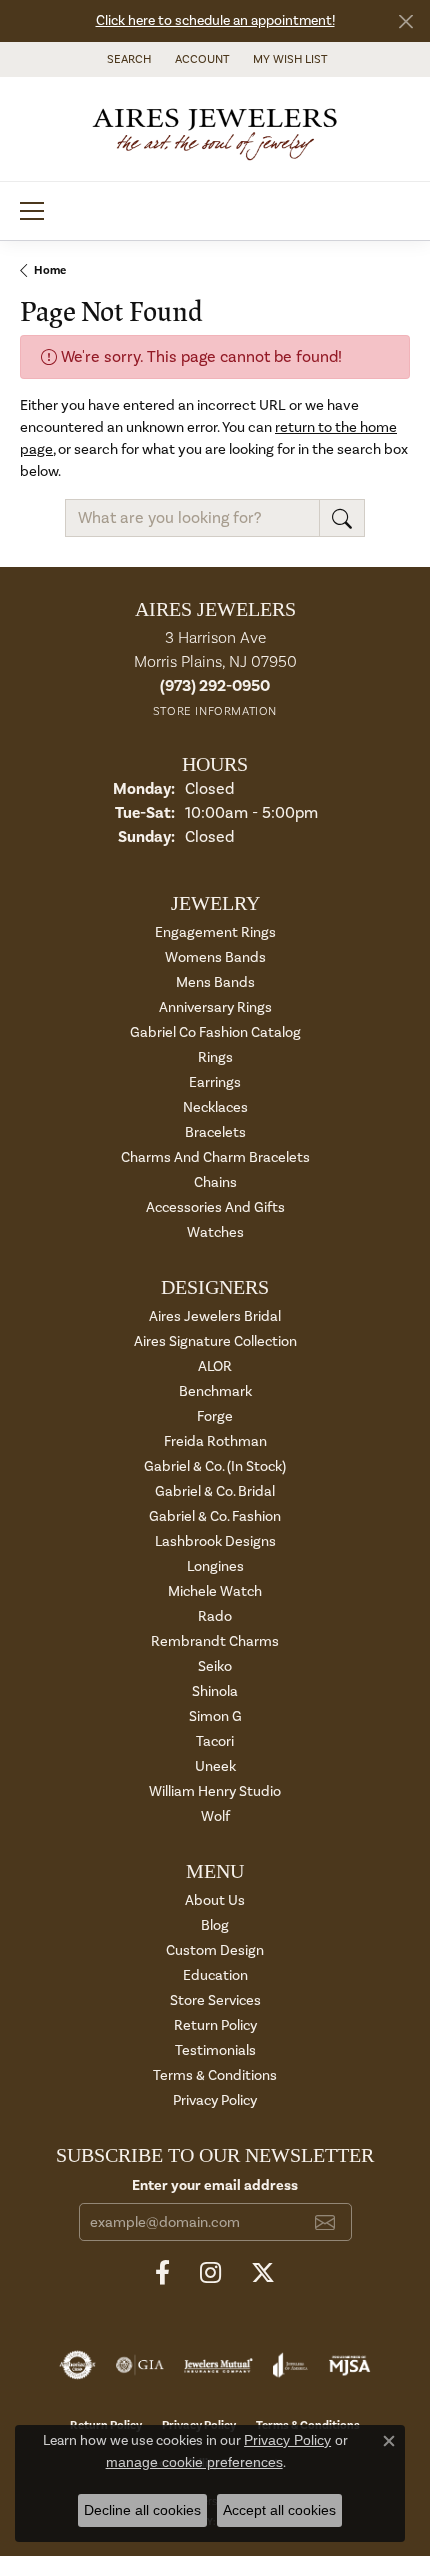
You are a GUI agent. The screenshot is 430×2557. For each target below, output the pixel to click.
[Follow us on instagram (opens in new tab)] (210, 2273)
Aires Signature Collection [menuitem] (215, 1341)
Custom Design (215, 1950)
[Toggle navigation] (32, 211)
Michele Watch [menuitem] (215, 1591)
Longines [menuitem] (215, 1566)
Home (50, 270)
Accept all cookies (279, 2510)
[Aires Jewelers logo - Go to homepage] (215, 129)
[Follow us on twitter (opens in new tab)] (263, 2273)
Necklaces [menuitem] (215, 1107)
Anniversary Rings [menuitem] (215, 1007)
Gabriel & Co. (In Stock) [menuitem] (215, 1466)
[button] (127, 59)
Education (215, 1975)
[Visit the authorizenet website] (77, 2365)
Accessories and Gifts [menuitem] (215, 1207)
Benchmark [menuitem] (215, 1391)
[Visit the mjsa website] (349, 2365)
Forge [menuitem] (215, 1416)
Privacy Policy (215, 2100)
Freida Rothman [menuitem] (215, 1441)
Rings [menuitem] (215, 1057)
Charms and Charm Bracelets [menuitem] (215, 1157)
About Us (215, 1900)
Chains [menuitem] (215, 1182)
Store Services (215, 2000)
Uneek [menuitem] (215, 1766)
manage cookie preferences (194, 2462)
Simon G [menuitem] (215, 1716)
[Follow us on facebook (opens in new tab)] (162, 2273)
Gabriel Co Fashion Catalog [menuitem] (215, 1032)
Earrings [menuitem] (215, 1082)
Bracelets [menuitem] (215, 1132)
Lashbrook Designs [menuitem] (215, 1541)
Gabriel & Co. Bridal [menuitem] (215, 1491)
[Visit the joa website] (290, 2365)
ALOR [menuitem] (215, 1366)
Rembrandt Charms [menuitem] (215, 1641)
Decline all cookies (142, 2510)
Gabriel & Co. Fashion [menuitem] (215, 1516)
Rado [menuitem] (215, 1616)
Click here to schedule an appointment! (215, 21)
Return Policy (215, 2025)
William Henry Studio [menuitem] (215, 1791)
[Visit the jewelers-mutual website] (218, 2365)
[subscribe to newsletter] (325, 2222)
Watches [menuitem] (215, 1232)
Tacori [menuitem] (215, 1741)
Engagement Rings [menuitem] (215, 932)
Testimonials (215, 2050)
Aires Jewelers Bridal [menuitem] (215, 1316)
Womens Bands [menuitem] (215, 957)
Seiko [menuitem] (215, 1666)
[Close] (405, 21)
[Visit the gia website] (140, 2365)
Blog (215, 1925)
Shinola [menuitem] (215, 1691)
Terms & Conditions (215, 2075)
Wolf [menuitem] (215, 1816)
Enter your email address (215, 2185)
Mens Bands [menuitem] (215, 982)
